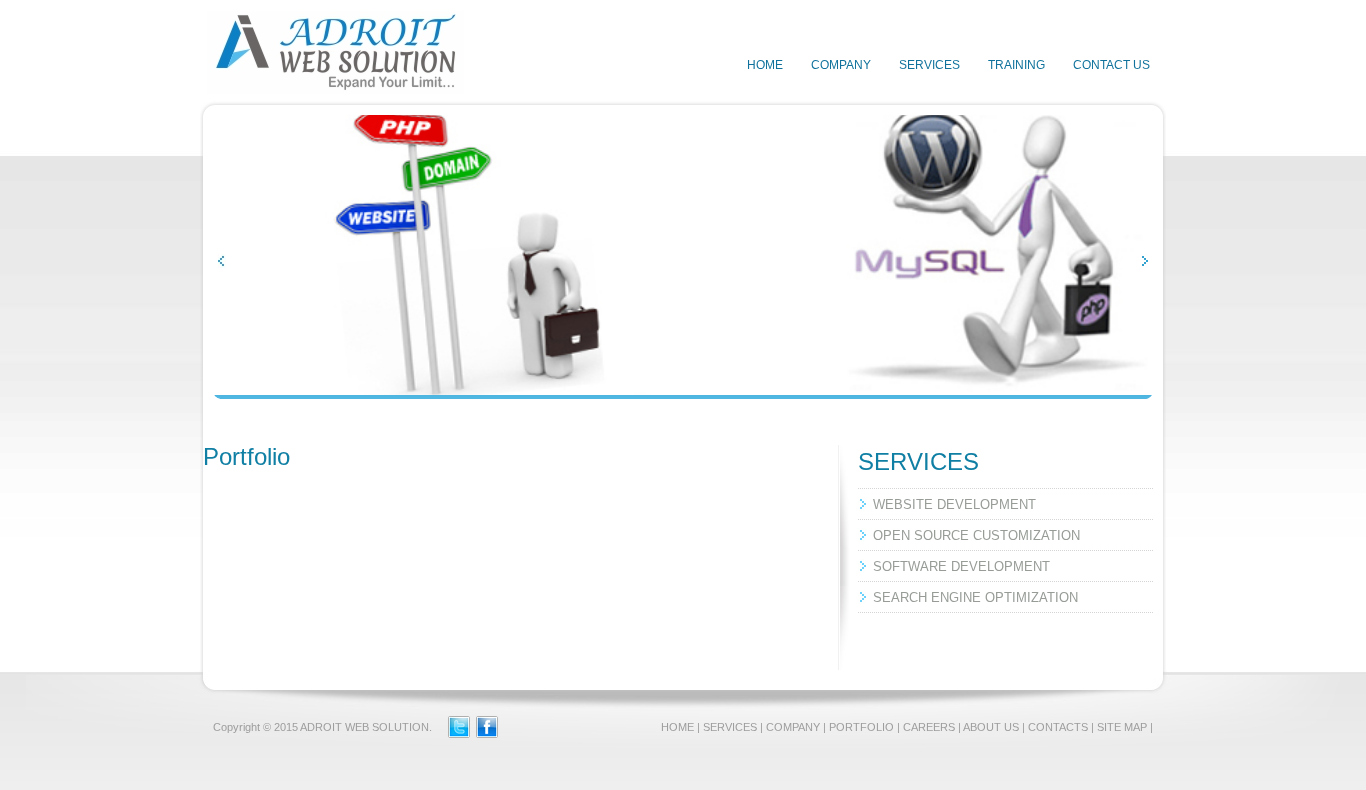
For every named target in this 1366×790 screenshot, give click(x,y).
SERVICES (929, 65)
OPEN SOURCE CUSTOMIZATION (976, 535)
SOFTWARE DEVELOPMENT (961, 566)
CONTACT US (1111, 65)
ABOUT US (991, 727)
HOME (765, 65)
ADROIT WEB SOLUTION (364, 727)
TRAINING (1016, 65)
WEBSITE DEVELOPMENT (954, 504)
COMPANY (841, 65)
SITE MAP (1122, 727)
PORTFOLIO (861, 727)
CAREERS (929, 727)
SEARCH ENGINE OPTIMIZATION (975, 597)
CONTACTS (1058, 727)
